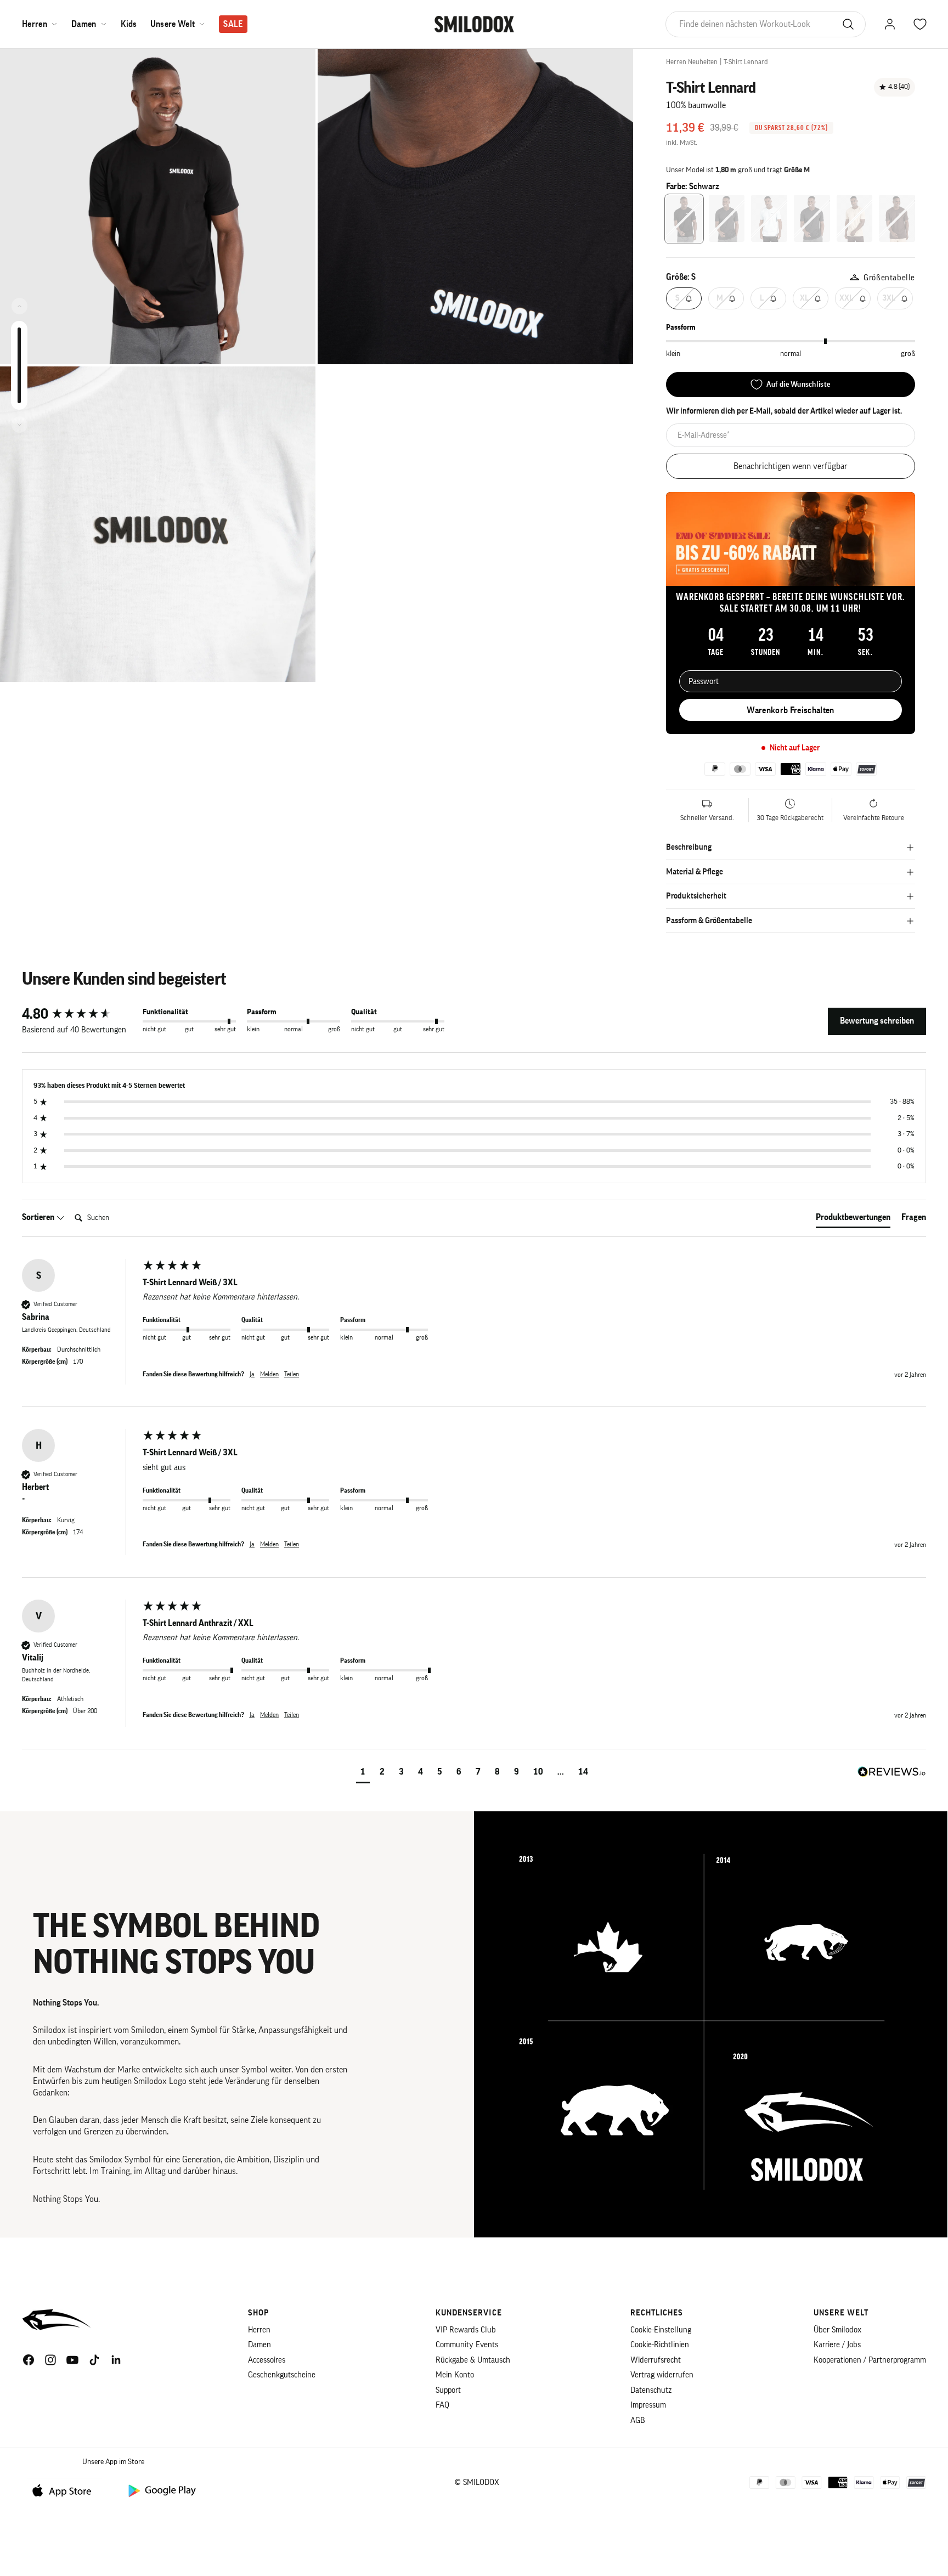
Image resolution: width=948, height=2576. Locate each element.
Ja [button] (252, 1374)
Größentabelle (889, 278)
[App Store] (66, 2490)
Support (448, 2390)
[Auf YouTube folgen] (72, 2360)
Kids (129, 24)
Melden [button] (269, 1374)
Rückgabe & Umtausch (473, 2360)
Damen (84, 24)
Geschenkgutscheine (282, 2375)
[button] (363, 1773)
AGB (638, 2420)
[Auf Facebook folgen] (29, 2360)
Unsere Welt (173, 24)
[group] (80, 1014)
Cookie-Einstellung (661, 2330)
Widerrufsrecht (656, 2360)
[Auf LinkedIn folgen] (116, 2360)
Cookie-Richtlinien (660, 2345)
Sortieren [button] (39, 1217)
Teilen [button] (292, 1374)
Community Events (467, 2345)
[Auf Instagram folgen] (50, 2360)
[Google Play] (161, 2490)
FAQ (442, 2405)
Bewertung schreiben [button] (877, 1021)
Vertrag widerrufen (662, 2375)
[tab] (853, 1219)
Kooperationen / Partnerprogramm (870, 2360)
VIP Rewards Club (466, 2330)
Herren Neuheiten (692, 62)
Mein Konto (455, 2375)
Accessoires (267, 2360)
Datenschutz (651, 2390)
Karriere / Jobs (837, 2345)
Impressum (648, 2405)
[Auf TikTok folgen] (94, 2360)
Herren (35, 24)
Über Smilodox (837, 2330)
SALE (233, 24)
